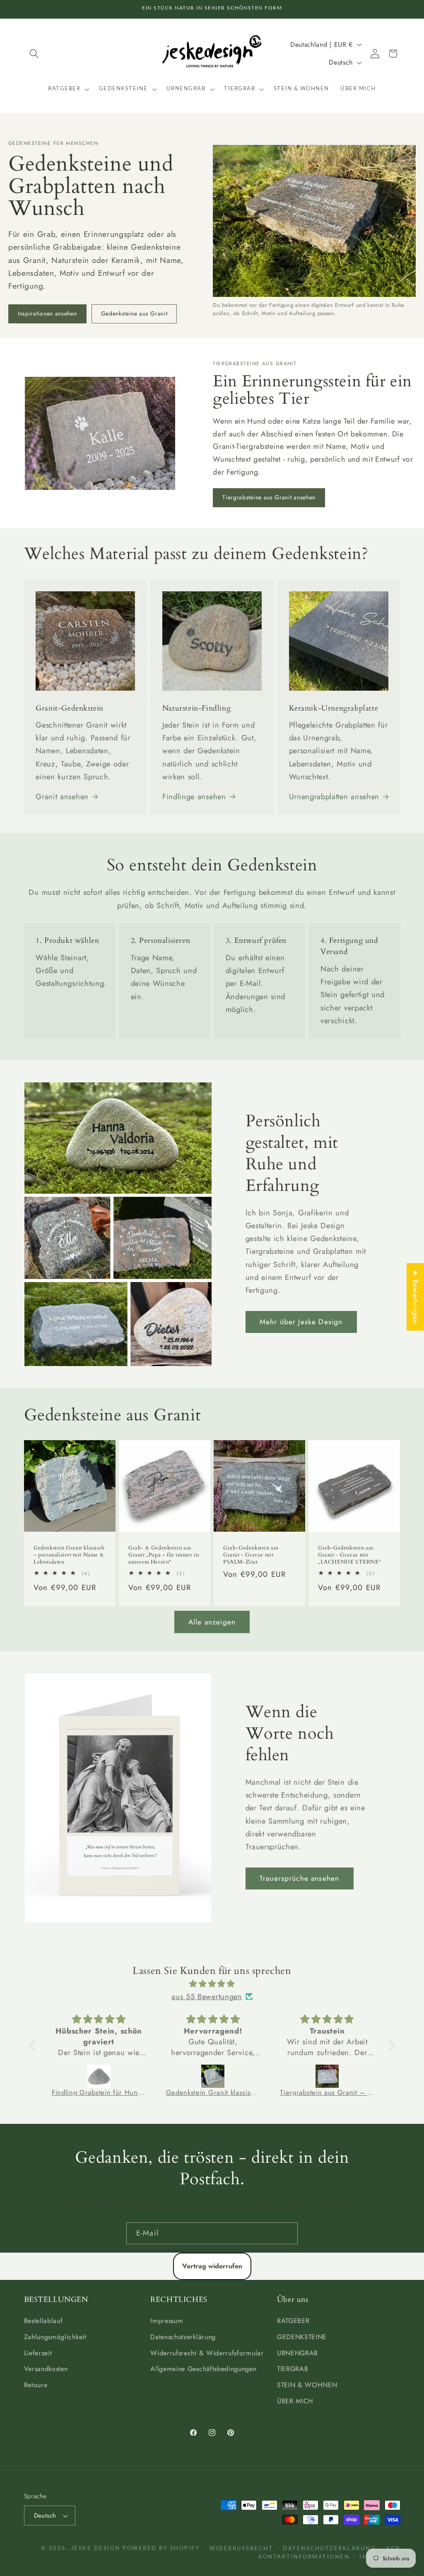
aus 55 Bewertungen (207, 1996)
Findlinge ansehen (194, 796)
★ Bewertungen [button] (416, 1297)
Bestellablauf (43, 2321)
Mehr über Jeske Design (301, 1322)
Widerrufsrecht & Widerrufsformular (207, 2353)
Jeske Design (96, 2548)
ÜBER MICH (295, 2401)
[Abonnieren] (287, 2234)
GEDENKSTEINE (302, 2337)
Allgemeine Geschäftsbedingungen (203, 2369)
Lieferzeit (38, 2353)
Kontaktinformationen (304, 2557)
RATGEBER (293, 2321)
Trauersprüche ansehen (299, 1878)
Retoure (36, 2385)
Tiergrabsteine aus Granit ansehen (269, 497)
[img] (212, 1984)
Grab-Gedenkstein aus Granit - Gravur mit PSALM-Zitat (251, 1555)
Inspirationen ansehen (47, 313)
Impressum (167, 2321)
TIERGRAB (293, 2369)
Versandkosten (46, 2369)
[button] (35, 54)
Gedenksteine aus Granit (134, 313)
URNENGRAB (298, 2353)
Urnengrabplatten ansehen (334, 796)
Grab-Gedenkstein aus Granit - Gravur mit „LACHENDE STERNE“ (349, 1555)
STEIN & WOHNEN (307, 2385)
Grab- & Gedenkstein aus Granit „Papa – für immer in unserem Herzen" (164, 1555)
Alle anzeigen (212, 1622)
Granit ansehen (62, 796)
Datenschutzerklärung (183, 2337)
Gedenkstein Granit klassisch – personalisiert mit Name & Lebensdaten (69, 1555)
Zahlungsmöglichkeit (55, 2337)
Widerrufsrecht (241, 2549)
